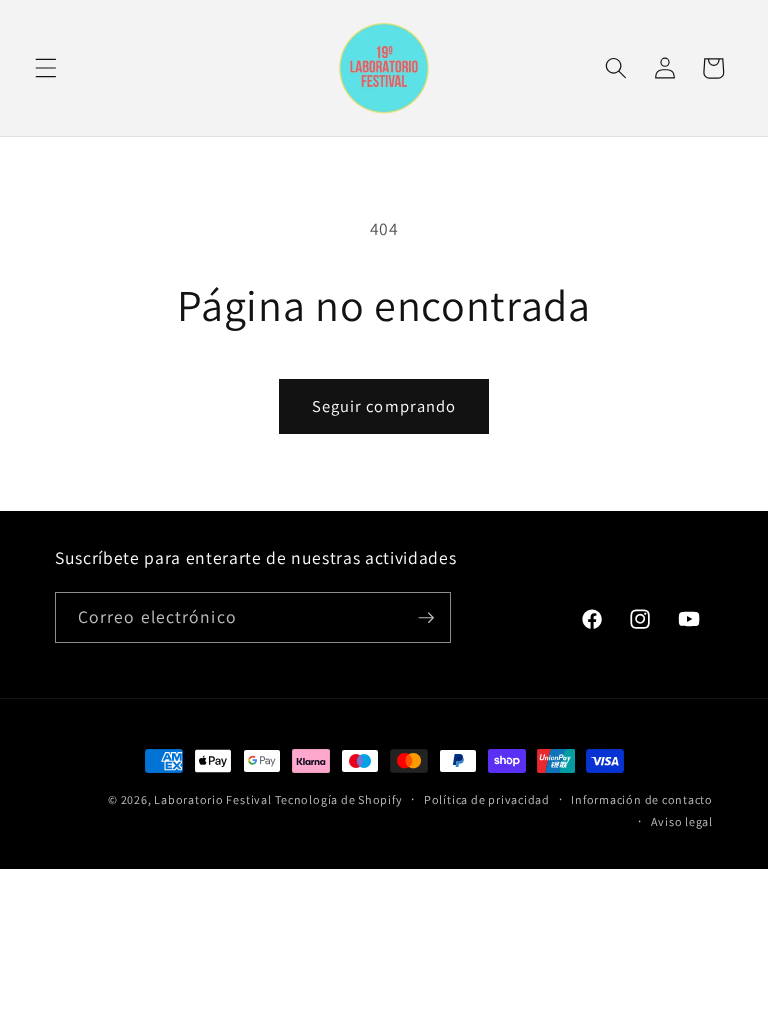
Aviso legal (682, 821)
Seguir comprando (384, 406)
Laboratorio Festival (212, 799)
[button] (46, 68)
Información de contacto (642, 799)
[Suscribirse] (426, 618)
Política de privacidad (487, 799)
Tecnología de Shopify (338, 799)
